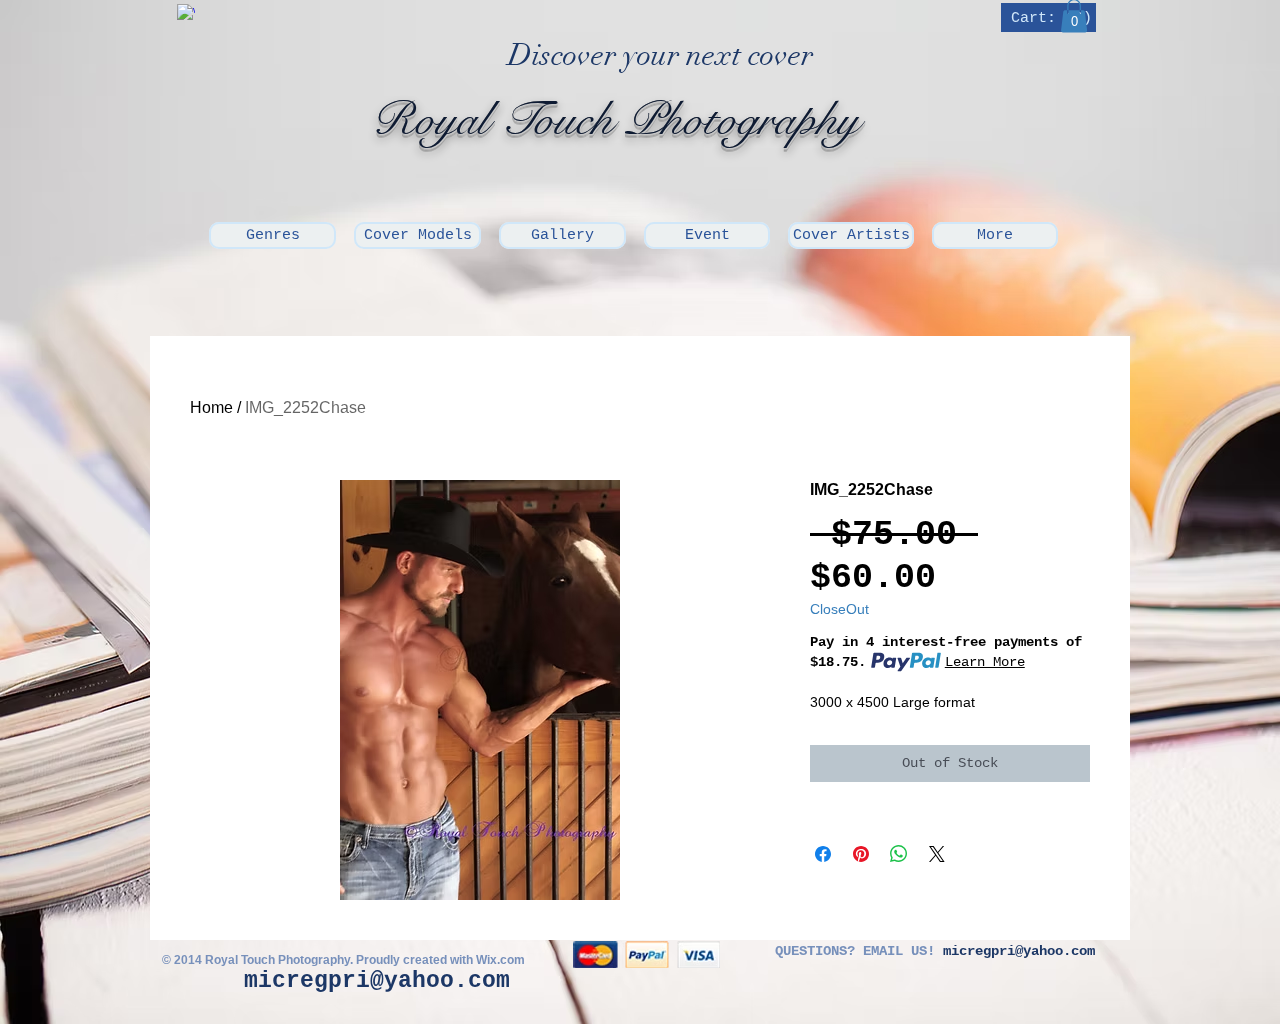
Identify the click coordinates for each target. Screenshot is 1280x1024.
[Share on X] (937, 854)
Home (211, 407)
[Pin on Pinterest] (861, 854)
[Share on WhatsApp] (899, 854)
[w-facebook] (186, 13)
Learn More (985, 662)
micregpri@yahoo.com (377, 981)
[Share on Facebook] (823, 854)
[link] (1050, 17)
